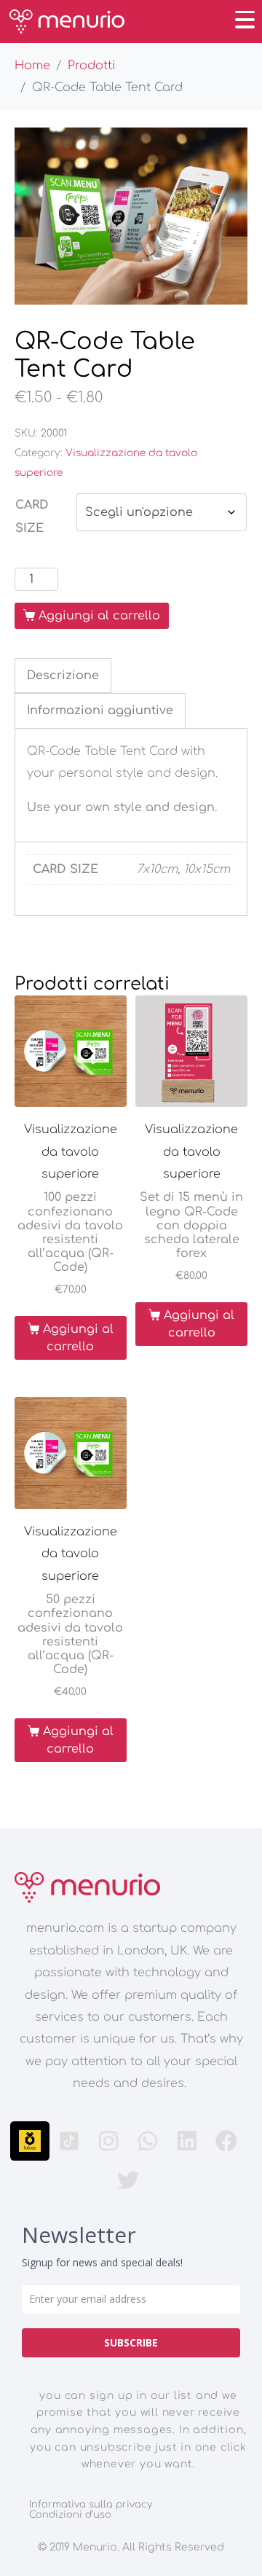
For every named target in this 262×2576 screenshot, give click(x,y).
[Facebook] (226, 2141)
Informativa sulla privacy (91, 2505)
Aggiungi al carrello (99, 616)
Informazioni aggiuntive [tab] (100, 710)
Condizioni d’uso (70, 2515)
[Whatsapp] (148, 2141)
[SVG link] (87, 1887)
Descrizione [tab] (63, 676)
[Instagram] (108, 2141)
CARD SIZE (32, 517)
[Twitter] (128, 2180)
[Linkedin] (187, 2141)
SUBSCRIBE (131, 2342)
